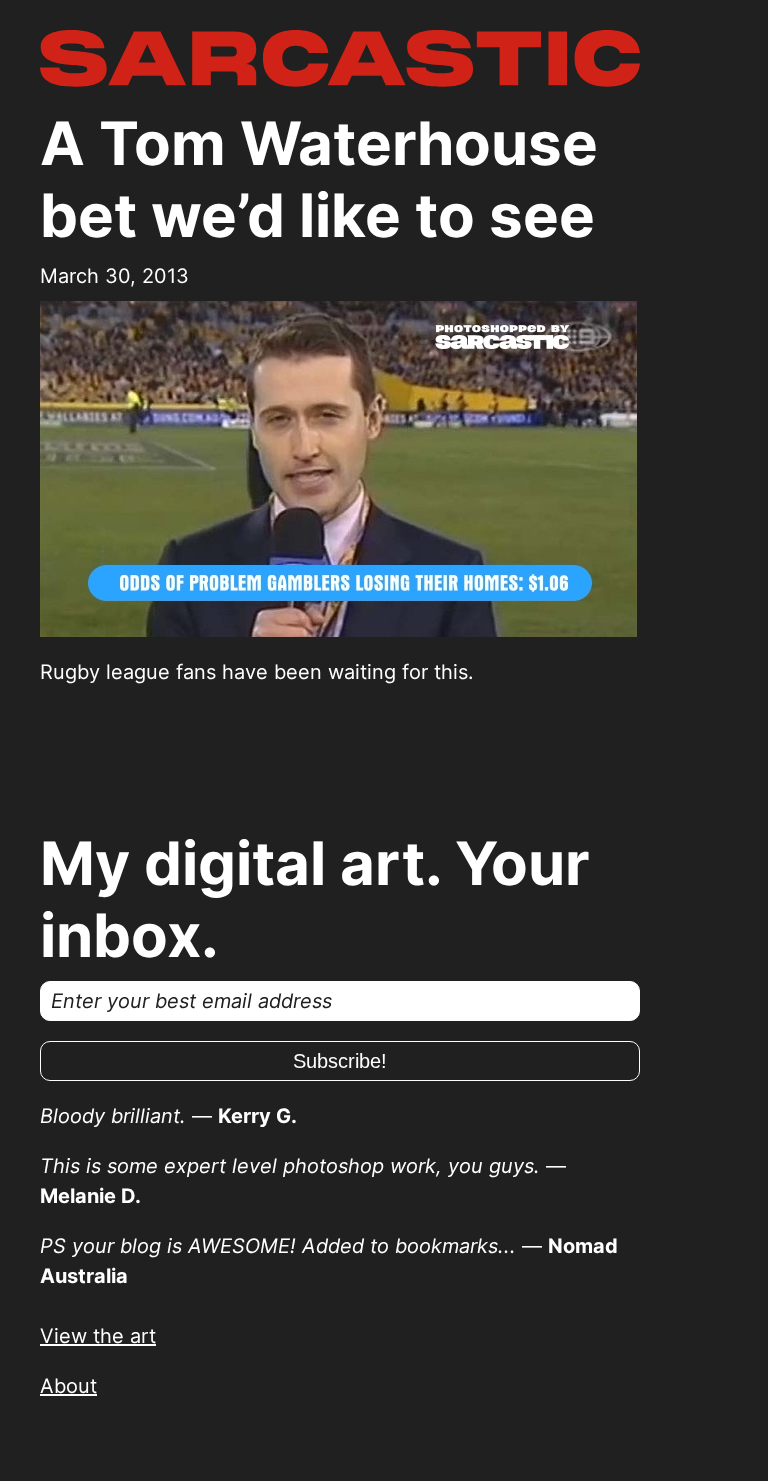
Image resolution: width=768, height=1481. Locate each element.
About (68, 1386)
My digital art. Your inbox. (315, 899)
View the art (98, 1336)
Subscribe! (340, 1061)
